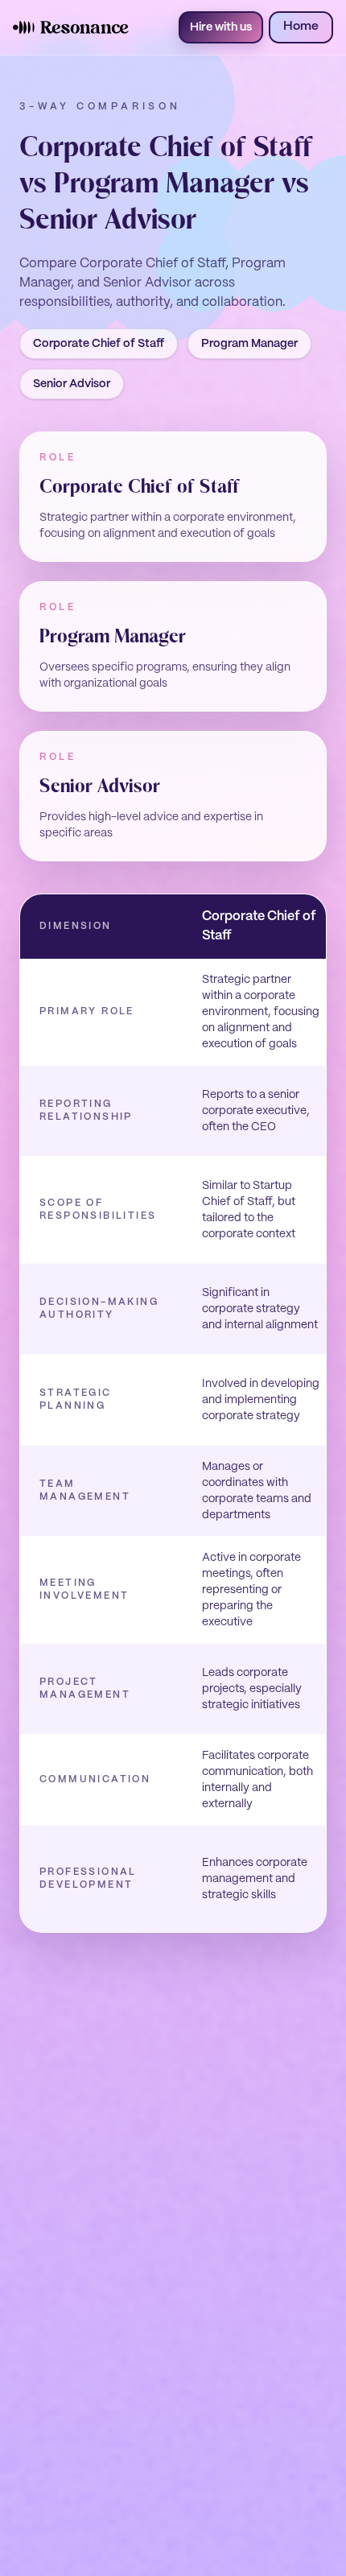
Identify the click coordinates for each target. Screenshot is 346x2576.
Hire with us (221, 27)
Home (301, 27)
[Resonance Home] (71, 27)
